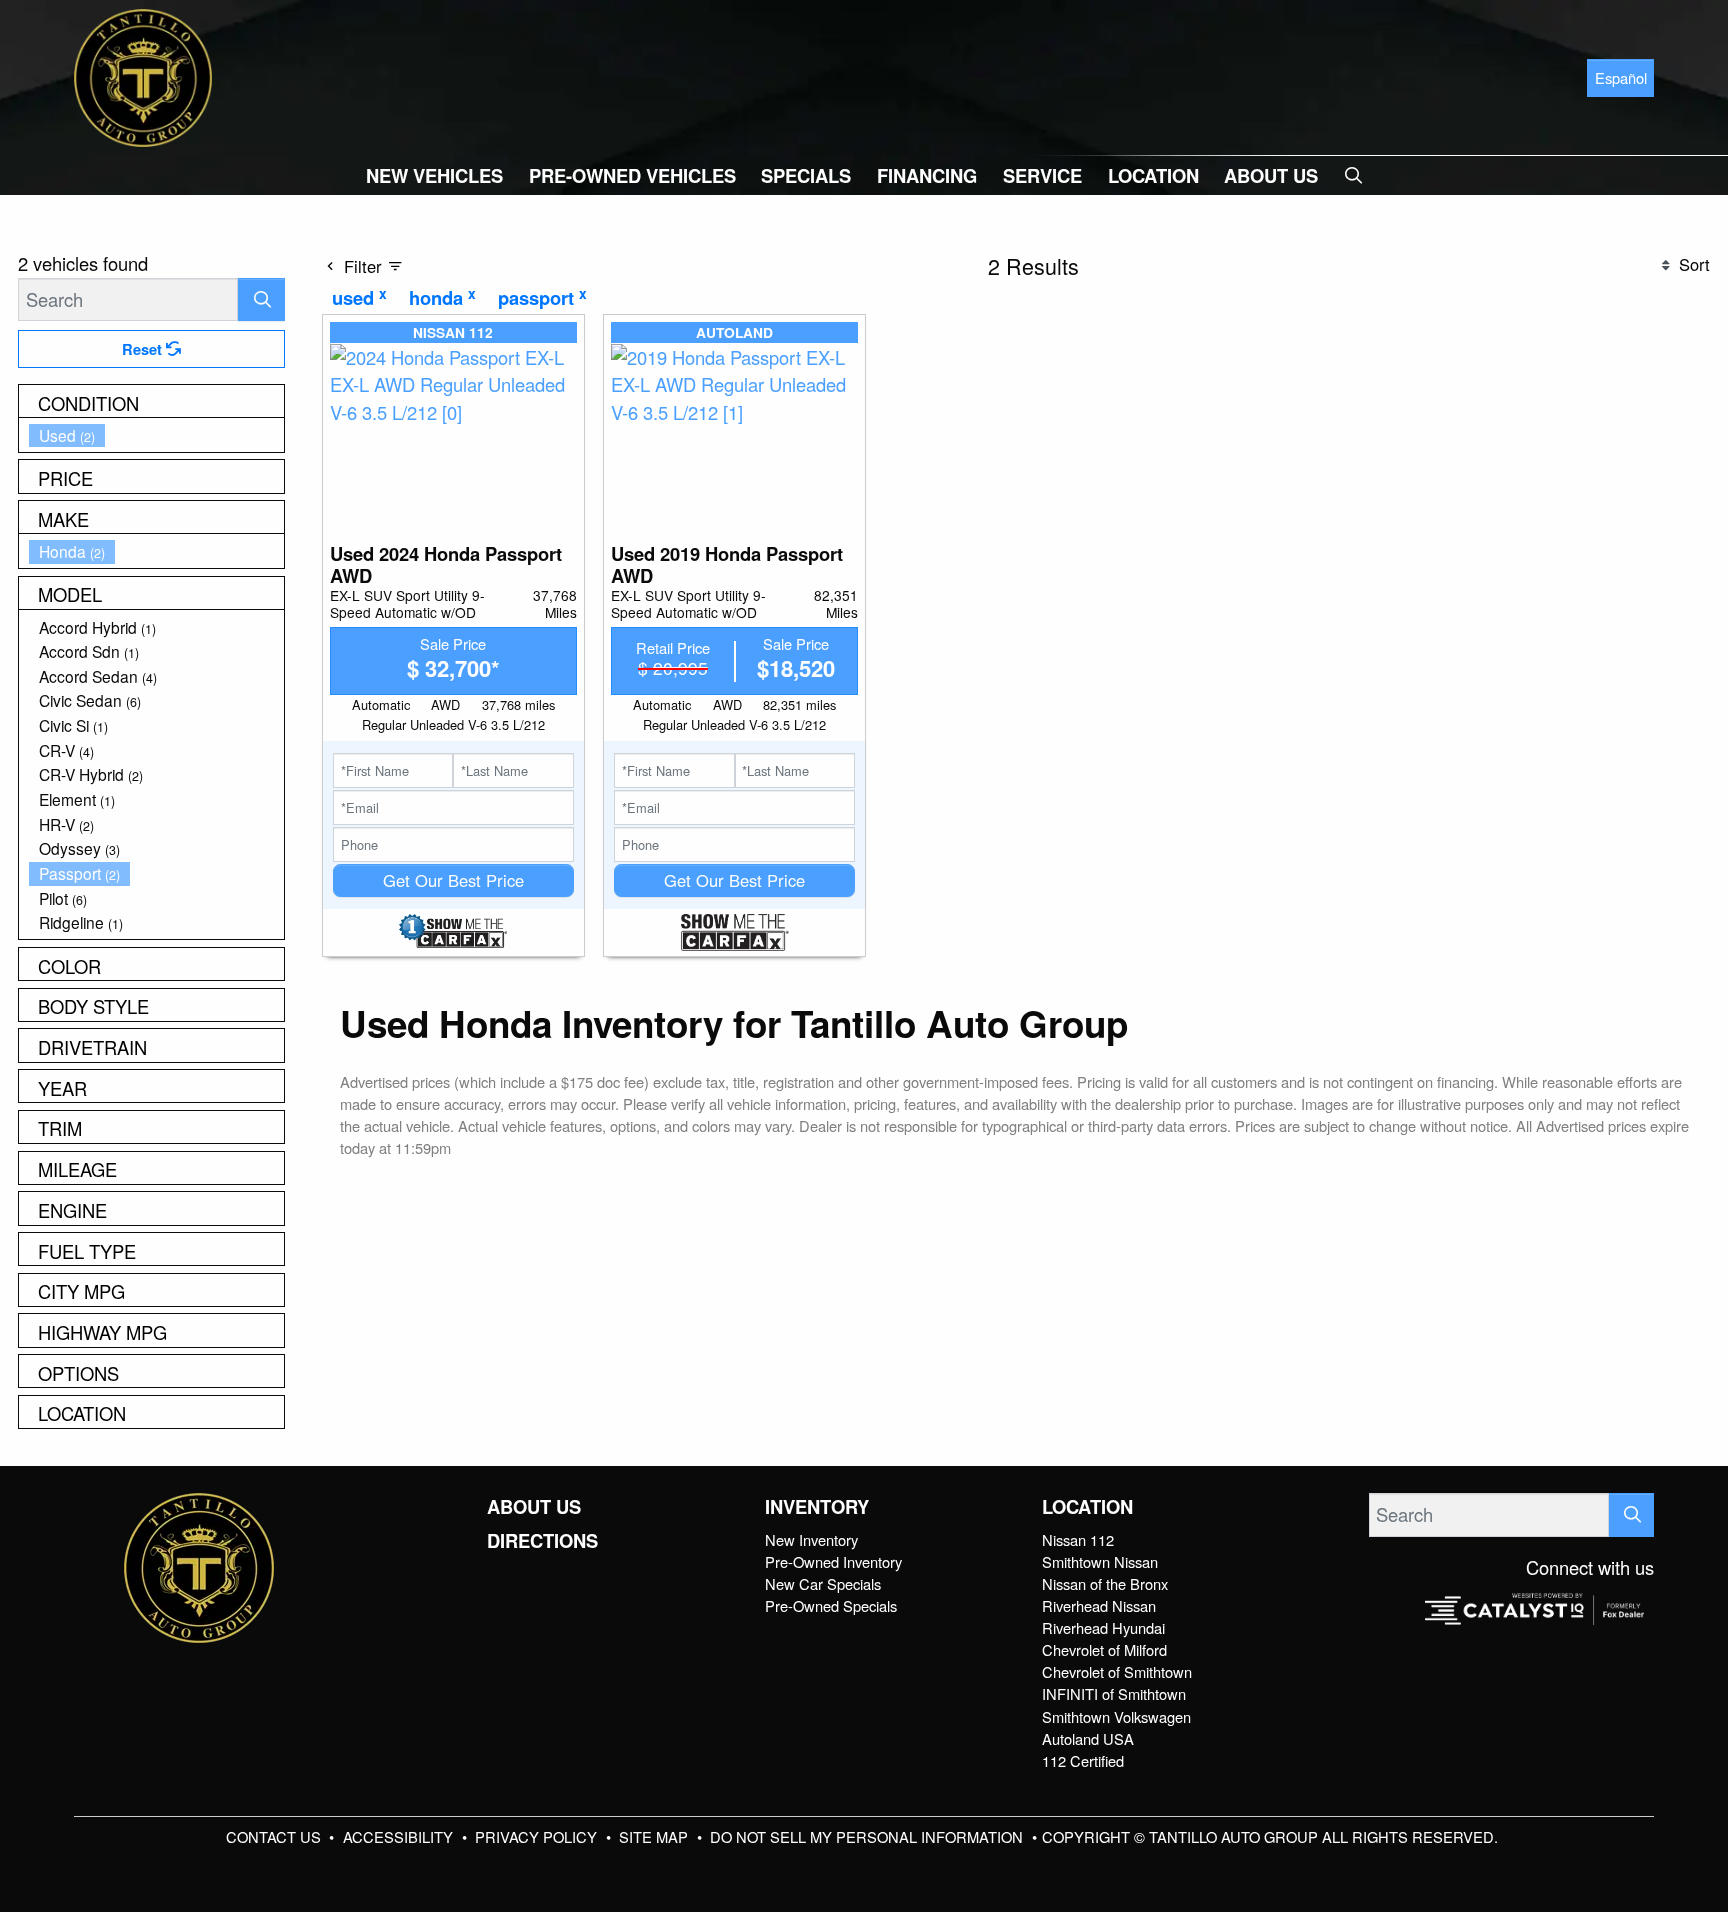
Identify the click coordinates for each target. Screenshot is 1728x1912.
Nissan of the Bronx (1105, 1583)
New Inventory (811, 1539)
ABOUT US (534, 1507)
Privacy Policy (538, 1836)
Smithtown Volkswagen (1116, 1716)
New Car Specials (823, 1583)
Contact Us (275, 1836)
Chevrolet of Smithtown (1117, 1671)
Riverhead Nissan (1099, 1605)
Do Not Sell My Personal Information (868, 1836)
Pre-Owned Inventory (833, 1561)
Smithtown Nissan (1100, 1561)
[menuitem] (157, 435)
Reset (144, 349)
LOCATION (1087, 1507)
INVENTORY (817, 1507)
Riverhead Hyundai (1103, 1627)
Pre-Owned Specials (831, 1605)
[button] (434, 175)
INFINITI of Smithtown (1114, 1693)
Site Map (655, 1836)
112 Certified (1083, 1760)
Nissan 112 (1078, 1539)
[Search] (261, 299)
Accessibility (400, 1836)
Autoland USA (1088, 1738)
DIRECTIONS (542, 1541)
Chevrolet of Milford (1104, 1649)
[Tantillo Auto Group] (143, 75)
